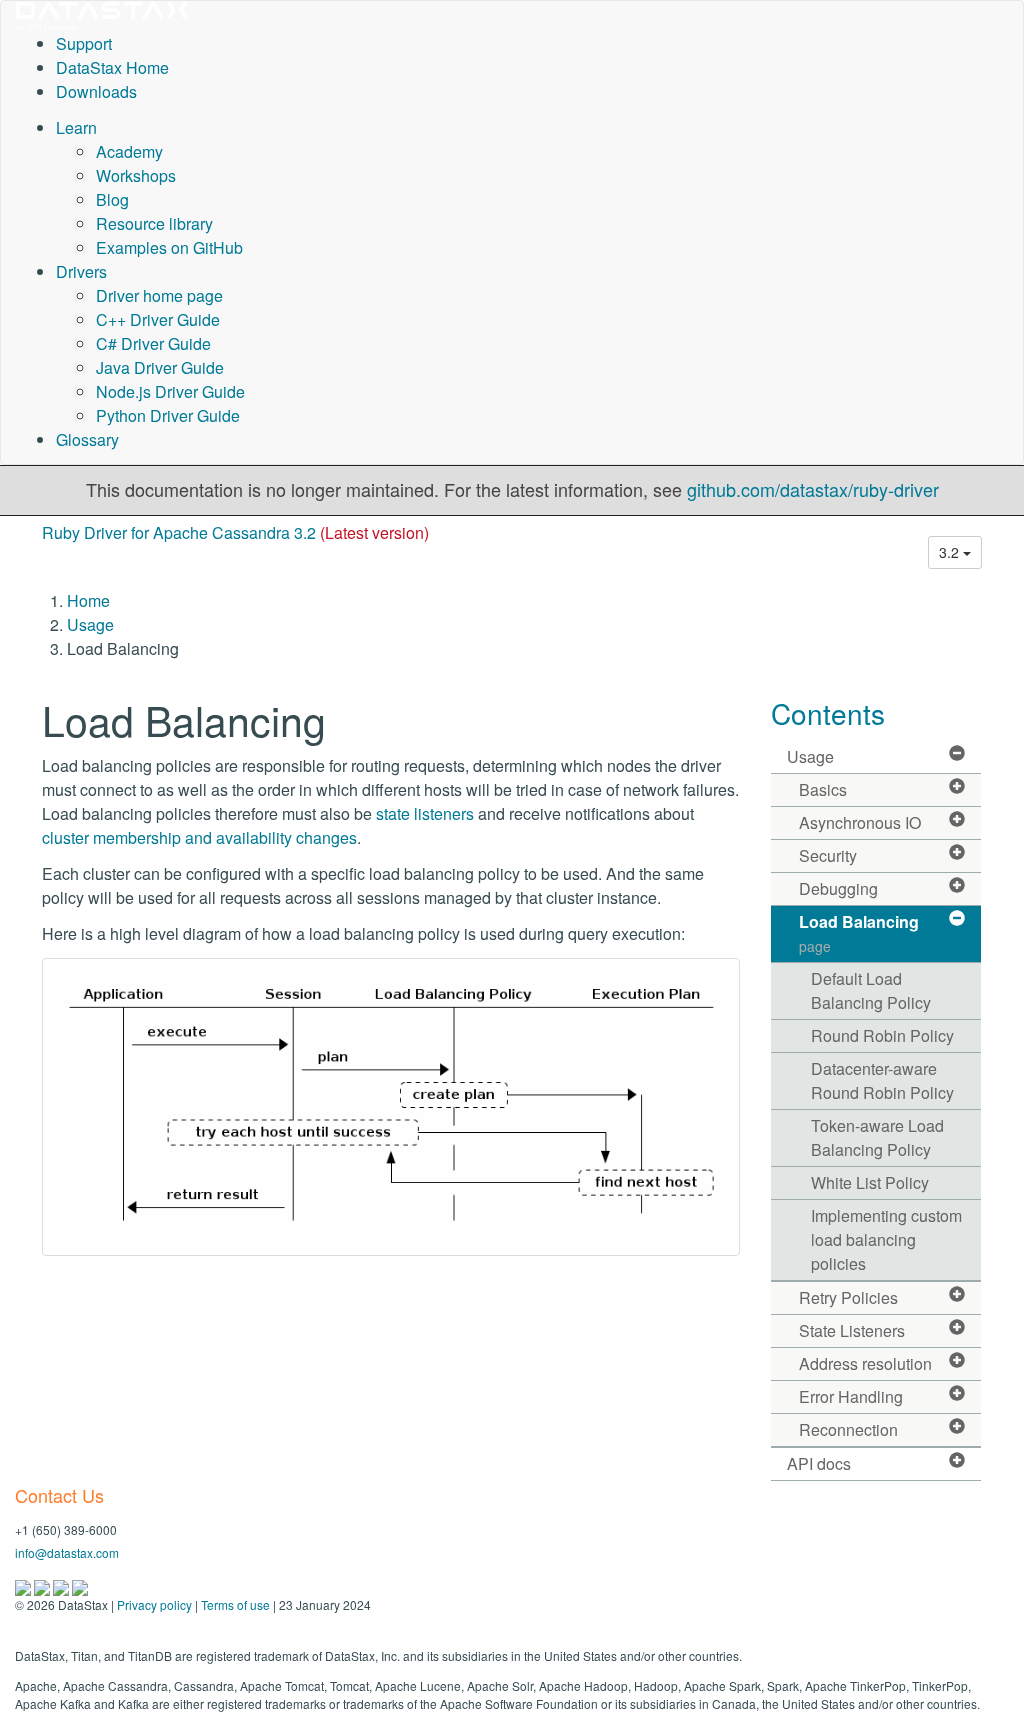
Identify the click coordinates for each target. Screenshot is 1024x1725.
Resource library (154, 223)
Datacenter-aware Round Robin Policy (882, 1080)
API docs (819, 1463)
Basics (823, 789)
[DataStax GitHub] (80, 1585)
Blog (112, 199)
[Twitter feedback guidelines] (62, 1585)
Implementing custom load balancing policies (886, 1239)
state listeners (425, 813)
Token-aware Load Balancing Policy (877, 1137)
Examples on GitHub (169, 247)
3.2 (951, 552)
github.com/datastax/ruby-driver (813, 489)
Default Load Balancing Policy (871, 990)
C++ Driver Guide (158, 319)
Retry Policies (848, 1297)
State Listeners (852, 1330)
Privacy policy (154, 1604)
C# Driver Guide (153, 343)
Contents (828, 713)
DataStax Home (112, 67)
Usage (90, 624)
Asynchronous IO (860, 822)
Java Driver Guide (160, 367)
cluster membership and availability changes (199, 837)
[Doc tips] (43, 1585)
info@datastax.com (67, 1552)
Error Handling (851, 1396)
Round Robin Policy (882, 1035)
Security (828, 855)
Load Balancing (859, 933)
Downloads (96, 91)
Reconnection (848, 1429)
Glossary (87, 439)
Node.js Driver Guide (170, 391)
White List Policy (870, 1182)
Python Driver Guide (168, 415)
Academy (129, 151)
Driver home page (159, 295)
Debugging (838, 888)
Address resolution (865, 1363)
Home (88, 600)
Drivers (81, 271)
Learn (76, 127)
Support (84, 43)
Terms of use (235, 1604)
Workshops (136, 175)
